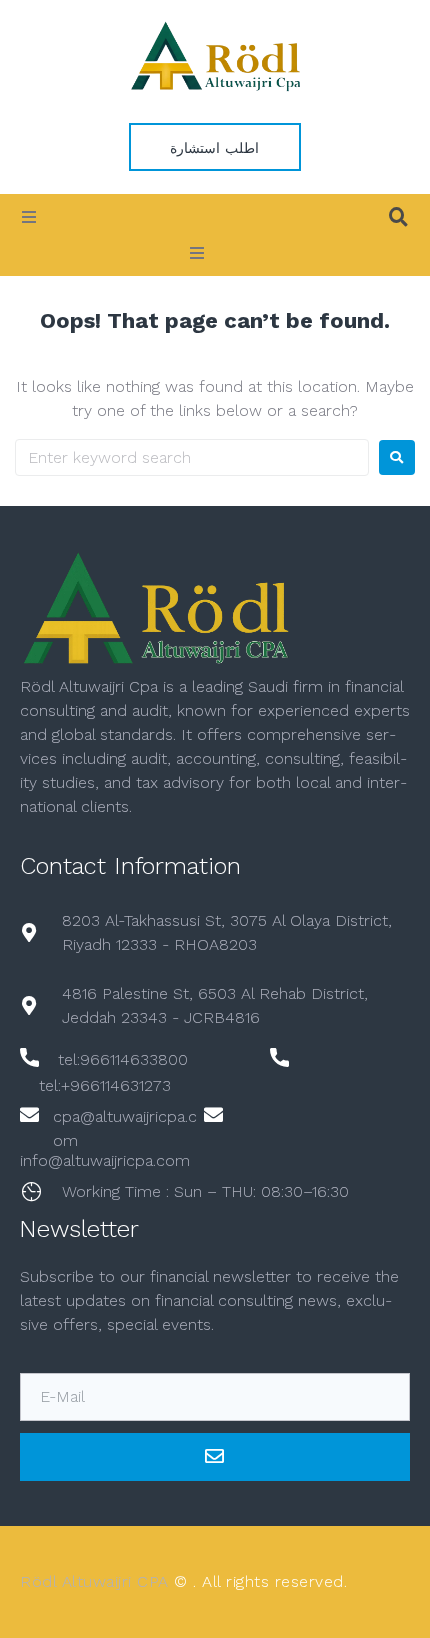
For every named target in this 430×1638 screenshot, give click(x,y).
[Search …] (399, 217)
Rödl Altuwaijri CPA (94, 1581)
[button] (29, 217)
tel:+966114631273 (105, 1085)
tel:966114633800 (123, 1059)
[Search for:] (192, 457)
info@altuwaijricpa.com (105, 1160)
